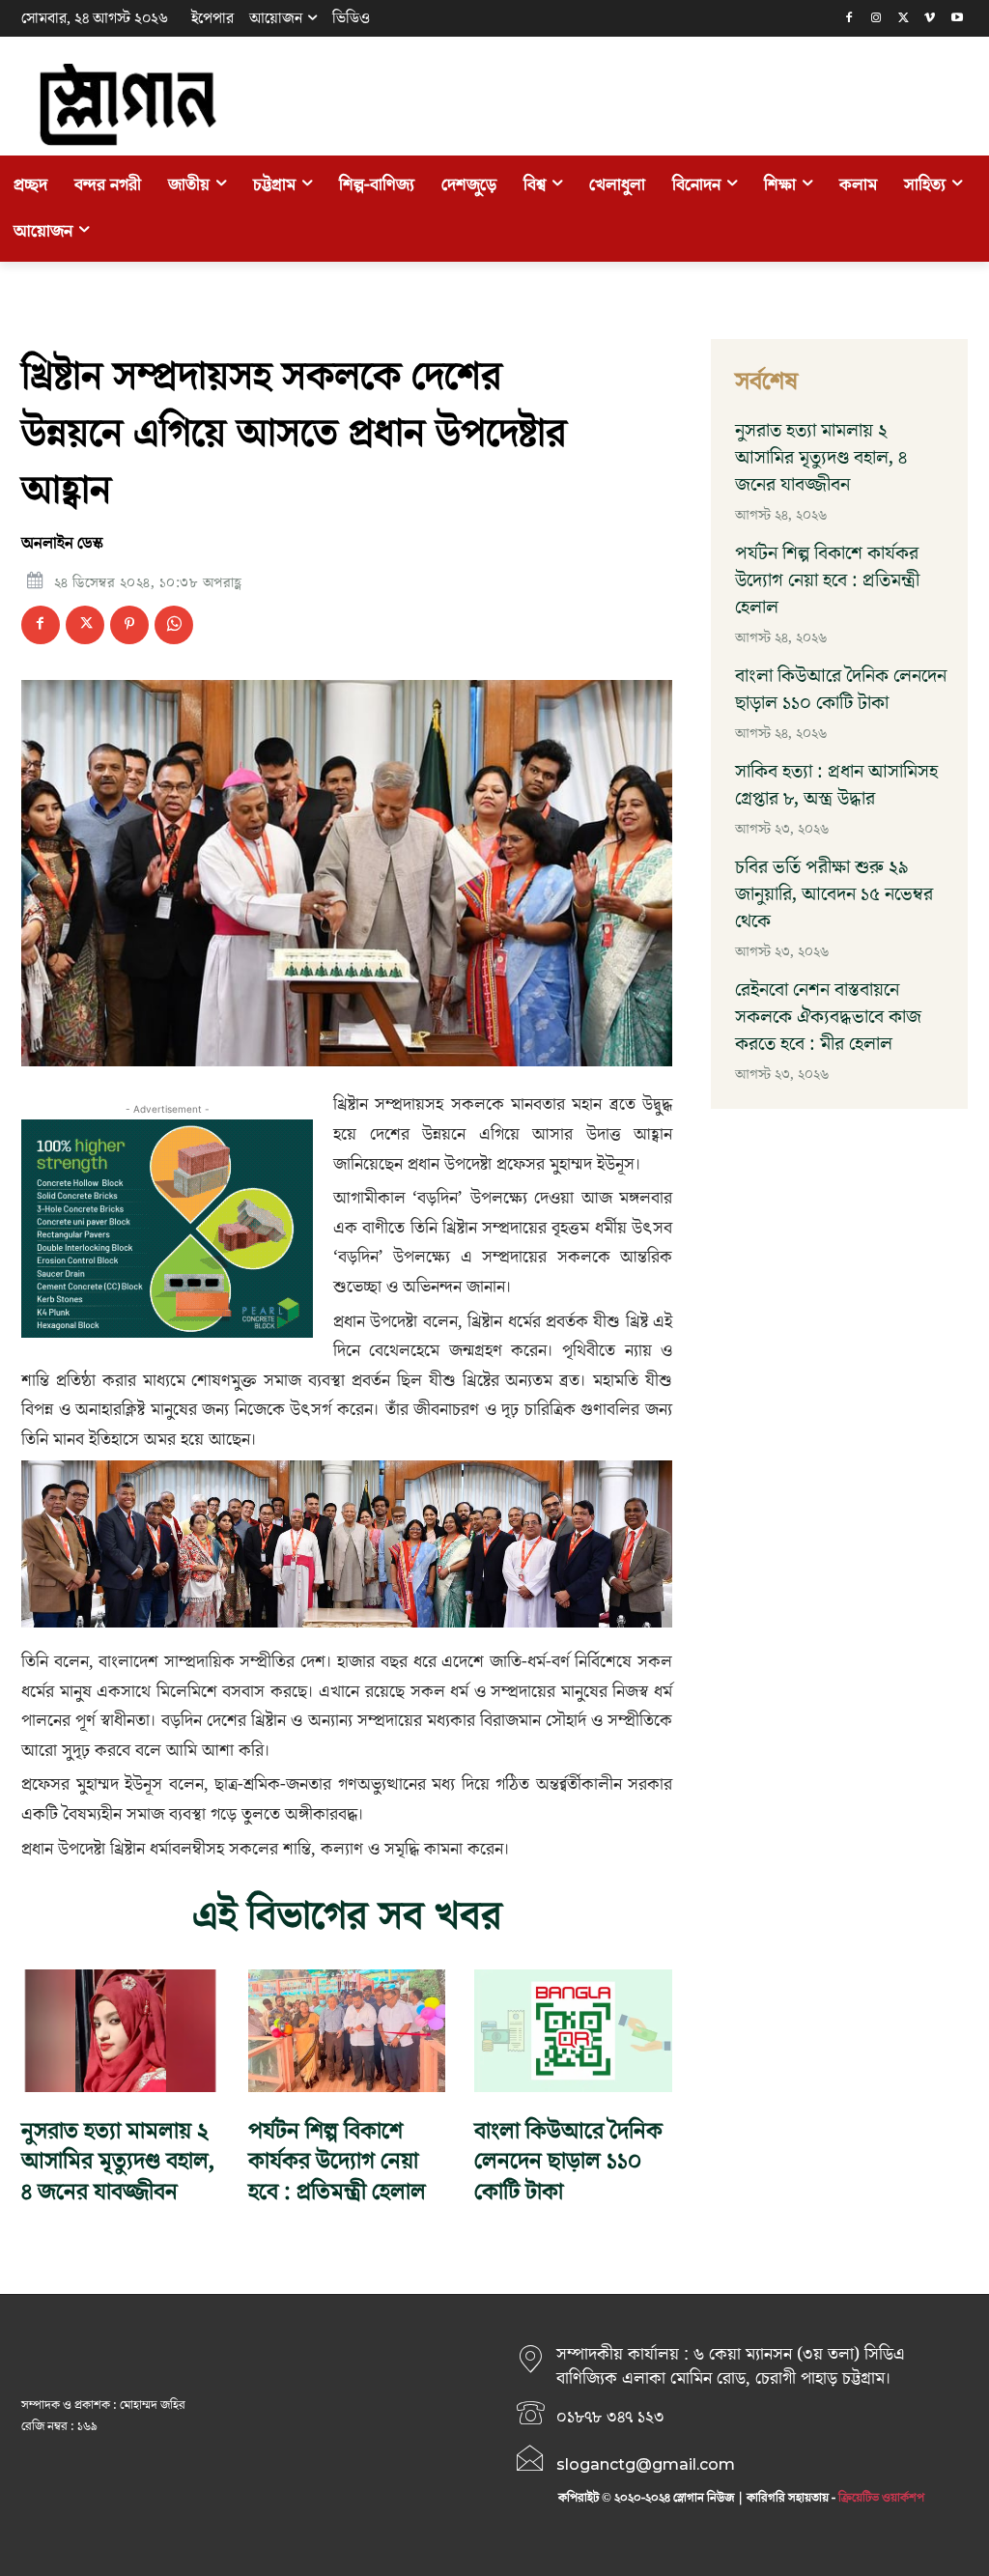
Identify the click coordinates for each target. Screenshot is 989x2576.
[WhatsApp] (174, 625)
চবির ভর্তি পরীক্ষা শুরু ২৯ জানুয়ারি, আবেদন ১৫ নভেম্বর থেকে (834, 894)
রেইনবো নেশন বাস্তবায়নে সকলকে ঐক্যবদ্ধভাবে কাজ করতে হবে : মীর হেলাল (828, 1017)
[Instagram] (876, 19)
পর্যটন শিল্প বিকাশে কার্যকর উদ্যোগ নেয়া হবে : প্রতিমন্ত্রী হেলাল (337, 2161)
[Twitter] (904, 19)
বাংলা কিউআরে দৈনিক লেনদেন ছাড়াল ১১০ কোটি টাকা (568, 2161)
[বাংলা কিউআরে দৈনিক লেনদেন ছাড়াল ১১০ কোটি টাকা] (573, 2031)
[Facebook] (849, 19)
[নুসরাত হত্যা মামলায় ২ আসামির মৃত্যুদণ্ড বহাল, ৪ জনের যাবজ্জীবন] (120, 2031)
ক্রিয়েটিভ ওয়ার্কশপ (881, 2498)
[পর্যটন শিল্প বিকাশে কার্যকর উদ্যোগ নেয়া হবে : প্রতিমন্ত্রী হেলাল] (347, 2031)
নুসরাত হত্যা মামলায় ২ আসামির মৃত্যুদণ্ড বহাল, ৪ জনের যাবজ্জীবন (118, 2161)
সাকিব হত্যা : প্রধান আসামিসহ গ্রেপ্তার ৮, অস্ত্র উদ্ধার (836, 785)
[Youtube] (957, 19)
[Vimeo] (930, 19)
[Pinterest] (129, 625)
